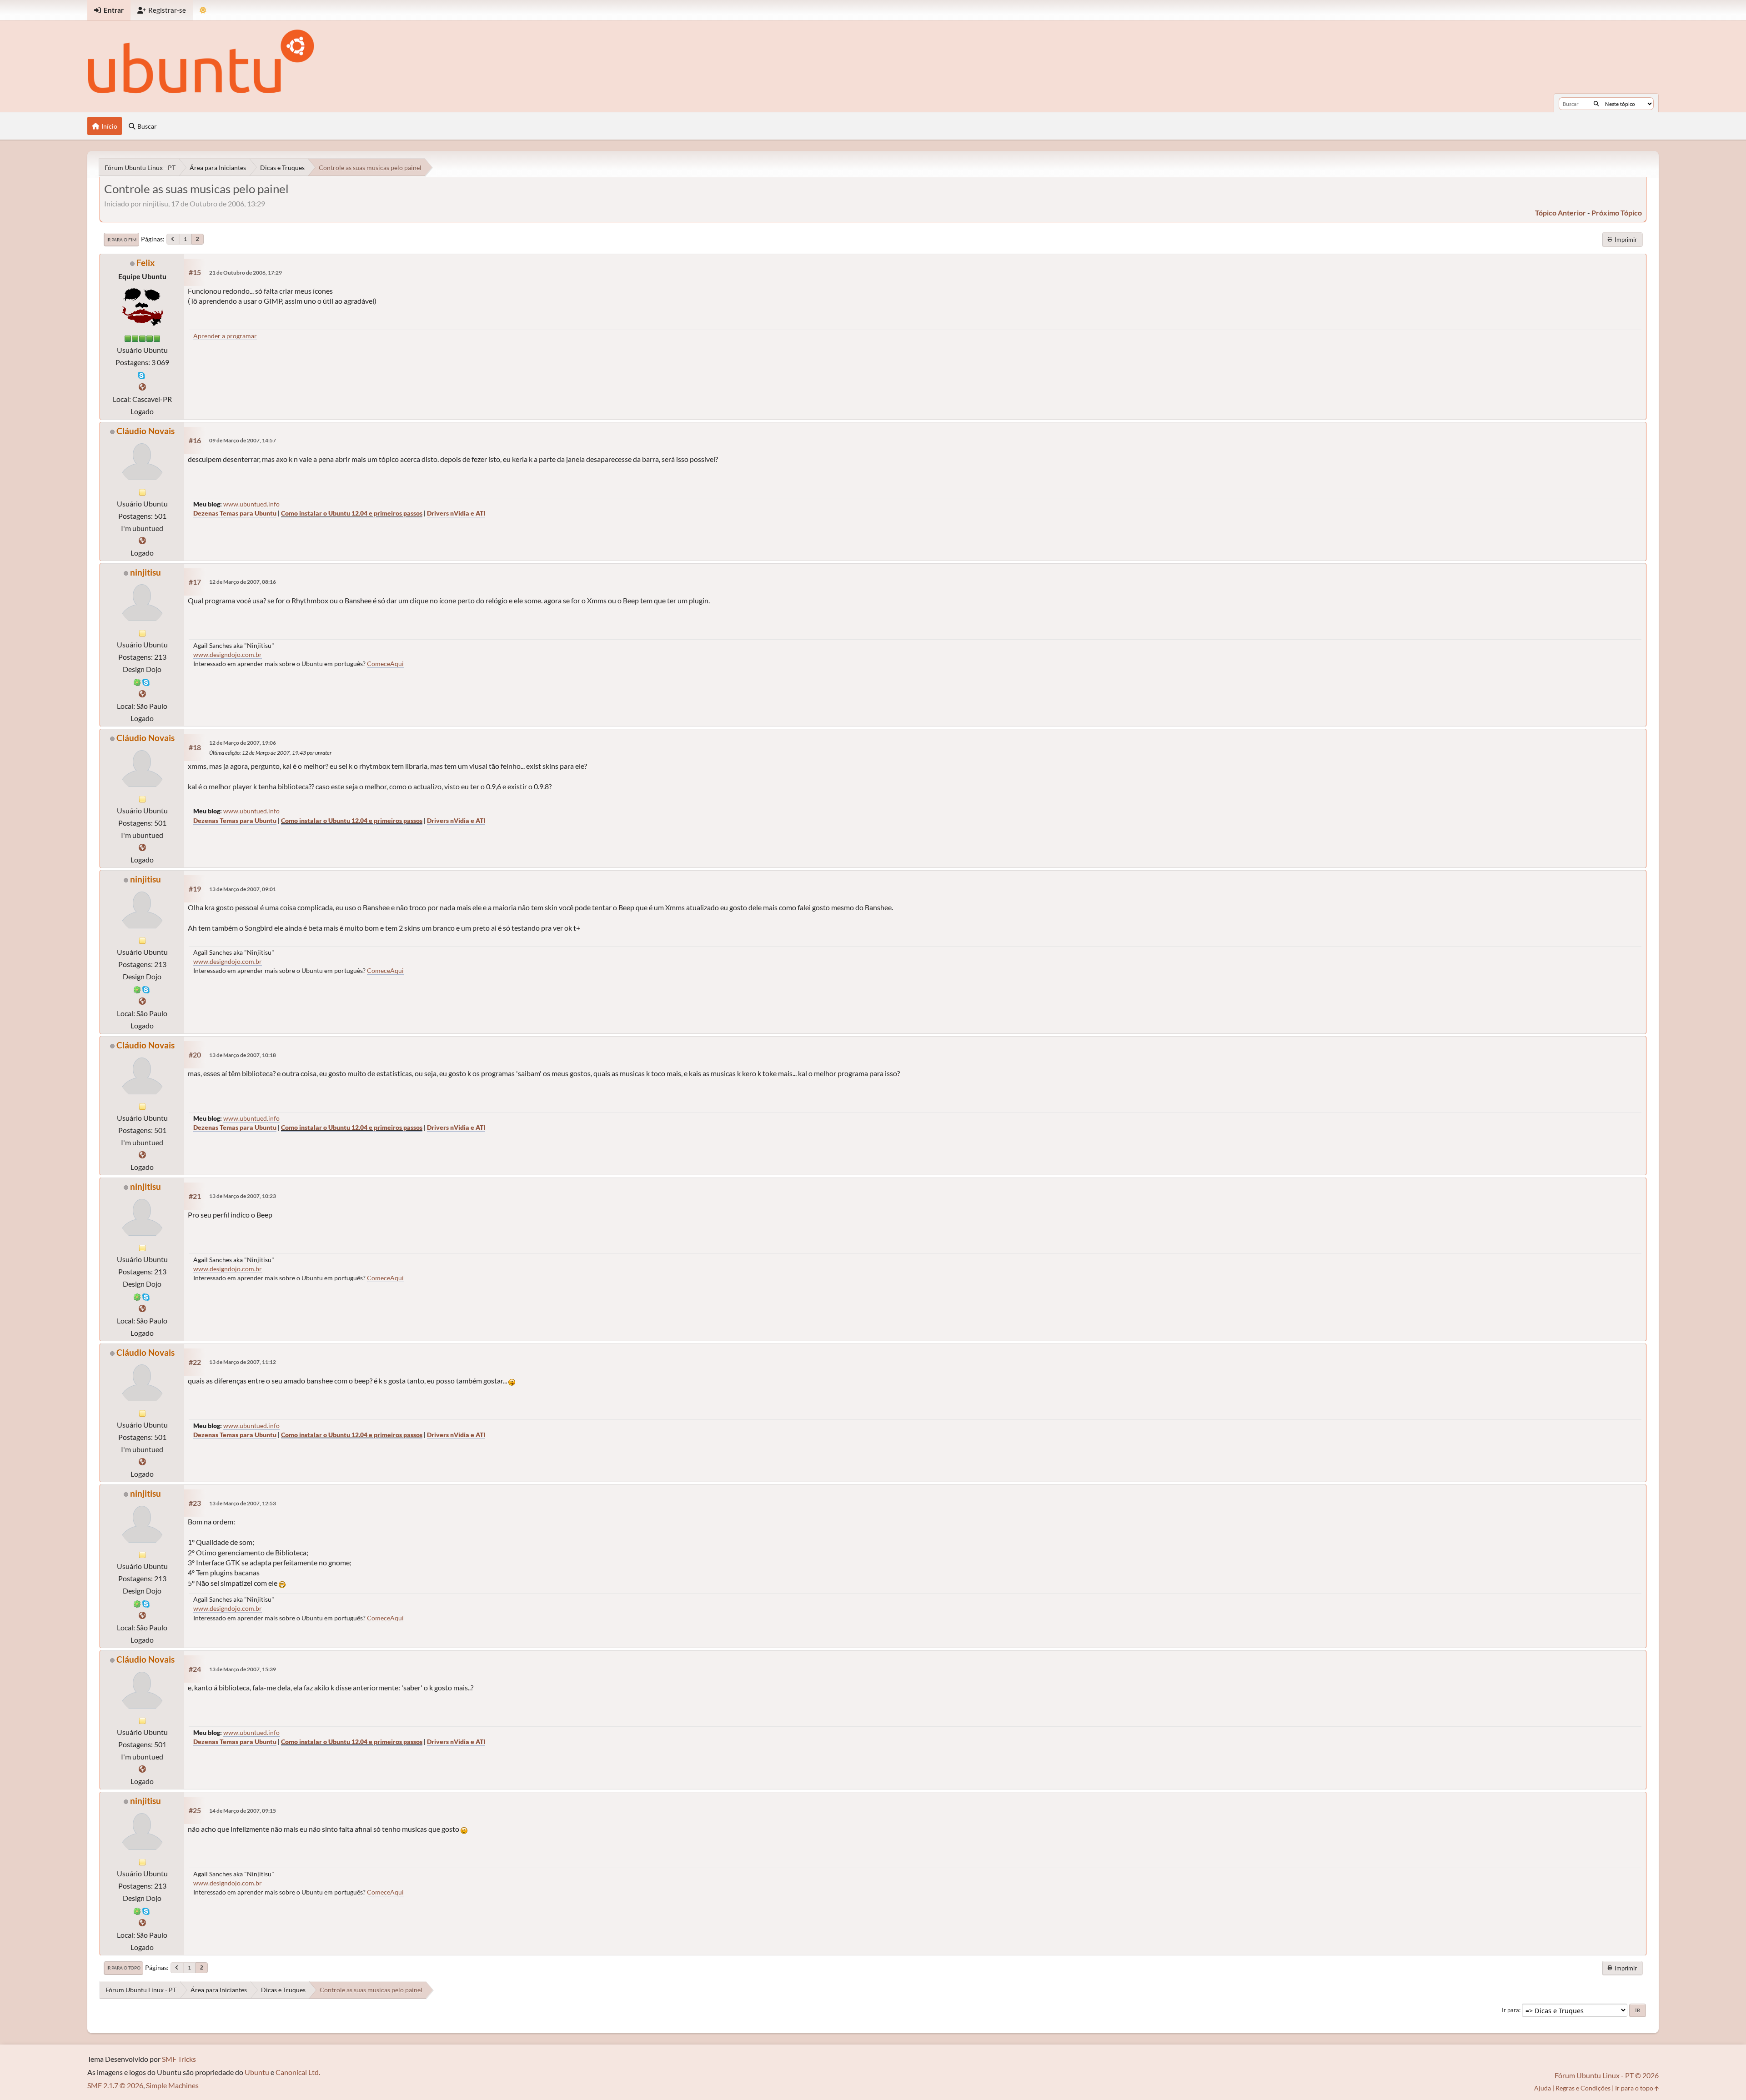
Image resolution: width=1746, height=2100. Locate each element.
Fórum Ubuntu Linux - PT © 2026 (1607, 2075)
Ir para (1510, 2010)
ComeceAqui (385, 664)
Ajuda (1543, 2088)
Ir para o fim (121, 240)
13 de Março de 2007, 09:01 (243, 889)
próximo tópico (1617, 213)
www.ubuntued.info (251, 504)
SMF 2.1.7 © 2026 (115, 2085)
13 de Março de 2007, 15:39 (243, 1669)
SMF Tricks (179, 2059)
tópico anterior (1560, 213)
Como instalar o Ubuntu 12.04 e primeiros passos (352, 513)
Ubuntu (257, 2072)
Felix (145, 263)
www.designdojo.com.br (228, 654)
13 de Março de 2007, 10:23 (243, 1196)
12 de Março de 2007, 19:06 (243, 743)
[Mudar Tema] (203, 10)
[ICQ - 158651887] (137, 681)
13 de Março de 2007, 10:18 (243, 1055)
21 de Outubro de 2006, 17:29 (246, 273)
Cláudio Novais (145, 431)
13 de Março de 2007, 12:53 (243, 1503)
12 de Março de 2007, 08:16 (243, 582)
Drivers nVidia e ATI (456, 513)
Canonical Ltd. (298, 2072)
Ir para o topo (123, 1968)
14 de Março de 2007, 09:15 (243, 1811)
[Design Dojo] (142, 694)
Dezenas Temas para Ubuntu (235, 513)
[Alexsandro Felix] (142, 387)
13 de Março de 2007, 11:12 (243, 1362)
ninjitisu (145, 572)
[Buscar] (1596, 104)
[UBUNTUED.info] (142, 540)
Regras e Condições (1583, 2088)
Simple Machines (172, 2085)
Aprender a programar (225, 336)
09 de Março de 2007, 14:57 (243, 440)
